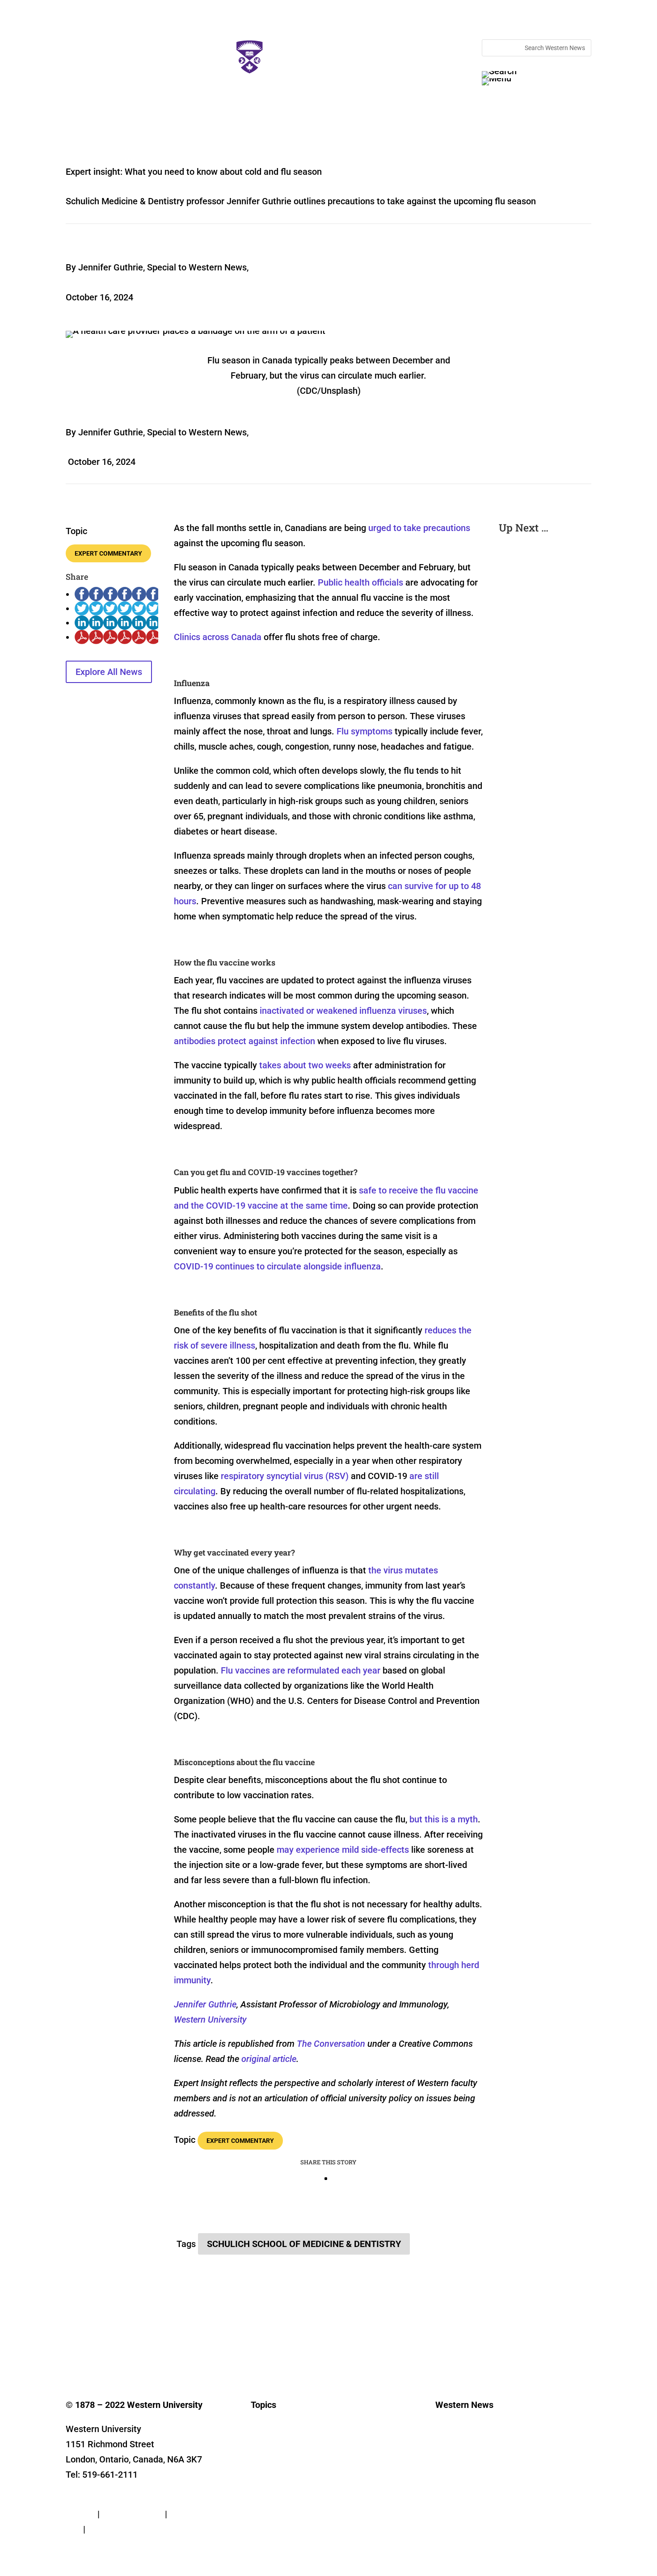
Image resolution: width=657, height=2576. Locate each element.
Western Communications (472, 2460)
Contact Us (88, 2499)
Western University (210, 2019)
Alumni (261, 2487)
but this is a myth (444, 1819)
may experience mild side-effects (343, 1850)
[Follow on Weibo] (216, 2345)
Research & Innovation (283, 2447)
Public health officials (360, 582)
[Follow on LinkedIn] (126, 2345)
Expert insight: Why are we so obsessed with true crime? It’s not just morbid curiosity (543, 653)
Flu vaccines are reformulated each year (301, 1670)
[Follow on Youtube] (144, 2345)
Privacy (80, 2514)
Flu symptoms (364, 731)
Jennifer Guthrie (205, 2004)
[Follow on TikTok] (162, 2345)
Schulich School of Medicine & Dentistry (304, 2244)
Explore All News (109, 672)
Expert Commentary (108, 553)
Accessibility (113, 2529)
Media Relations (459, 2447)
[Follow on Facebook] (73, 2345)
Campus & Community (282, 2460)
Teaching (264, 2501)
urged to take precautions (419, 528)
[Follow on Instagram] (109, 2345)
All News (263, 2434)
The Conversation (331, 2044)
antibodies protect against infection (244, 1041)
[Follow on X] (91, 2345)
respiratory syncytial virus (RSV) (285, 1476)
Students (263, 2474)
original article (269, 2059)
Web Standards (132, 2514)
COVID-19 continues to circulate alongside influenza (277, 1266)
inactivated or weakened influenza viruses (343, 1011)
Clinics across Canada (218, 637)
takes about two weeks (305, 1065)
